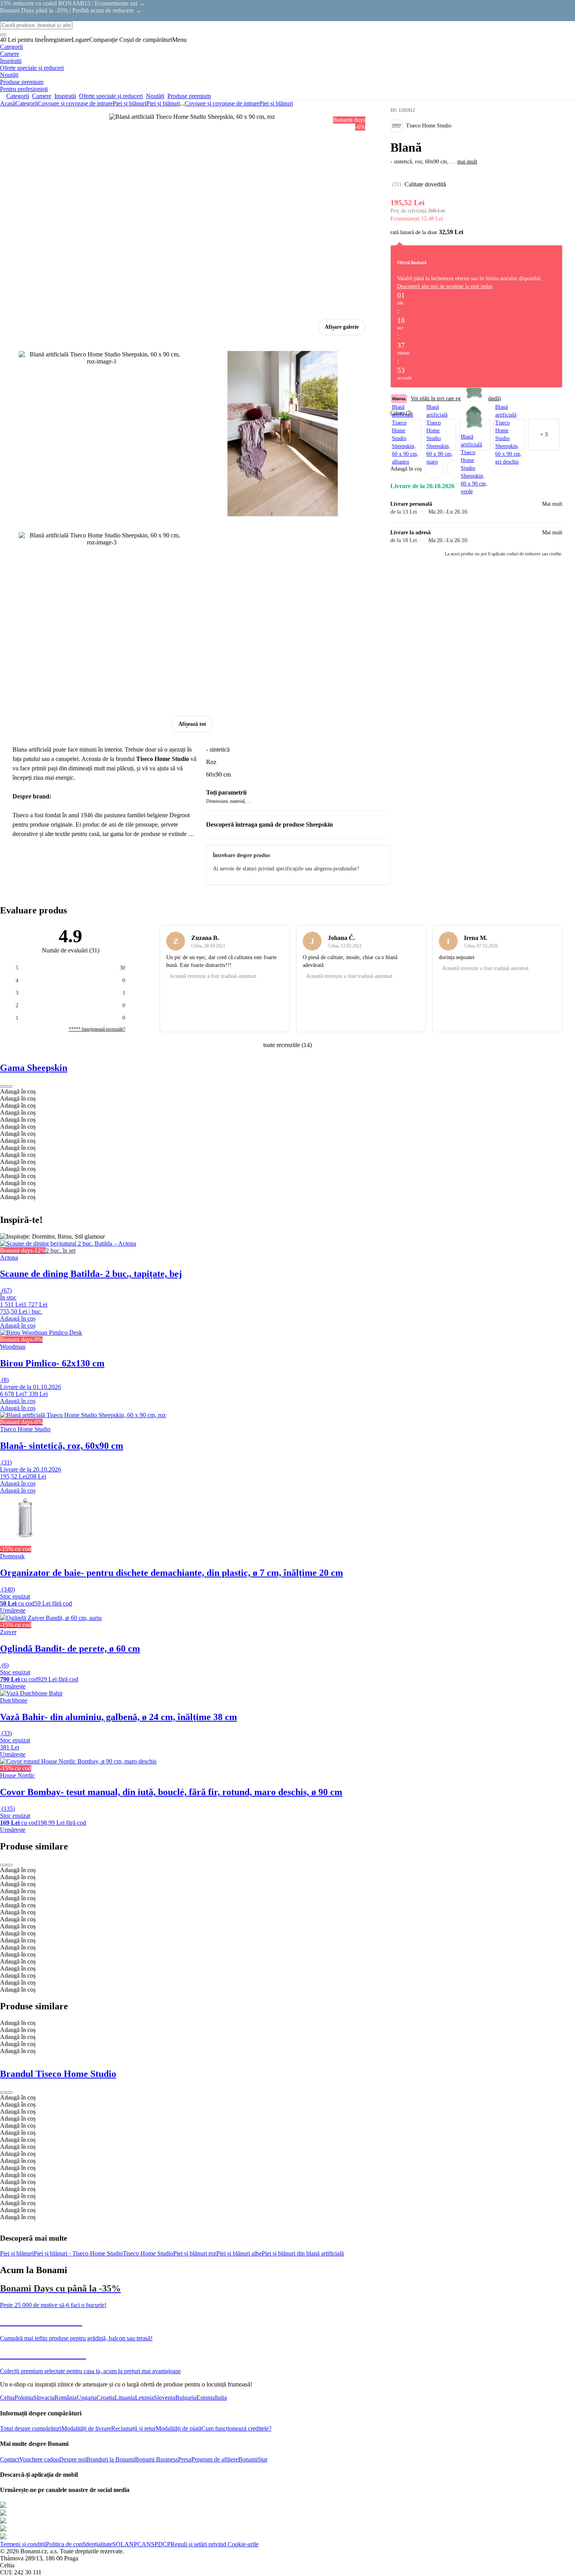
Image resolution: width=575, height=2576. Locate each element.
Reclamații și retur (133, 2428)
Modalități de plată (179, 2428)
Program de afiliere (215, 2459)
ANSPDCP (156, 2544)
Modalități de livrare (86, 2428)
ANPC (133, 2544)
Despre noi (73, 2459)
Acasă (8, 103)
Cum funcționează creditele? (236, 2428)
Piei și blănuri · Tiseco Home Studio (78, 2253)
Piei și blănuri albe (239, 2253)
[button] (456, 469)
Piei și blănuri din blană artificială (303, 2253)
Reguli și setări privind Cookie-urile (215, 2544)
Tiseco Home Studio (148, 2253)
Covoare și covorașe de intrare (75, 103)
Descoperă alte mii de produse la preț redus (445, 286)
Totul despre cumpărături (31, 2428)
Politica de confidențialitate (79, 2544)
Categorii (27, 103)
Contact (10, 2459)
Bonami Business (156, 2459)
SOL (118, 2544)
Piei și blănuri (163, 103)
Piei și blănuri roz (195, 2253)
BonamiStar (253, 2459)
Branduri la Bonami (111, 2459)
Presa (185, 2459)
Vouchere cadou (39, 2459)
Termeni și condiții (23, 2544)
